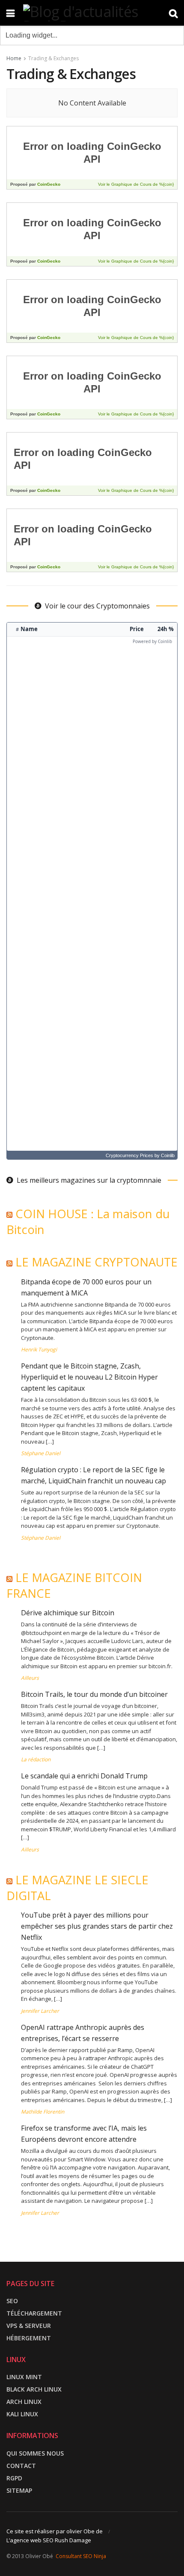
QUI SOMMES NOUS (35, 2453)
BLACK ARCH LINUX (34, 2389)
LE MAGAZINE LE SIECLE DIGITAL (77, 1888)
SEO (12, 2301)
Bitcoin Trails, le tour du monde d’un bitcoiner (94, 1694)
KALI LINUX (22, 2414)
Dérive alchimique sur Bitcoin (68, 1613)
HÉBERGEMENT (29, 2338)
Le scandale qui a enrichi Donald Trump (84, 1776)
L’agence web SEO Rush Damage (49, 2540)
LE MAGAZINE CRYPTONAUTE (96, 1262)
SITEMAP (19, 2490)
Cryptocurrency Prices (129, 1155)
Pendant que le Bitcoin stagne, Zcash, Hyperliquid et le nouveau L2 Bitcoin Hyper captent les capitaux (89, 1377)
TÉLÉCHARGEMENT (34, 2313)
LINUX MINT (24, 2377)
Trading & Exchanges (53, 58)
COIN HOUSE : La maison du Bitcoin (88, 1222)
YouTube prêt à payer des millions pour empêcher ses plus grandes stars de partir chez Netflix (97, 1926)
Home (14, 58)
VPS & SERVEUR (29, 2326)
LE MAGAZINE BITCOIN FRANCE (74, 1585)
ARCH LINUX (24, 2402)
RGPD (14, 2478)
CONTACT (21, 2466)
